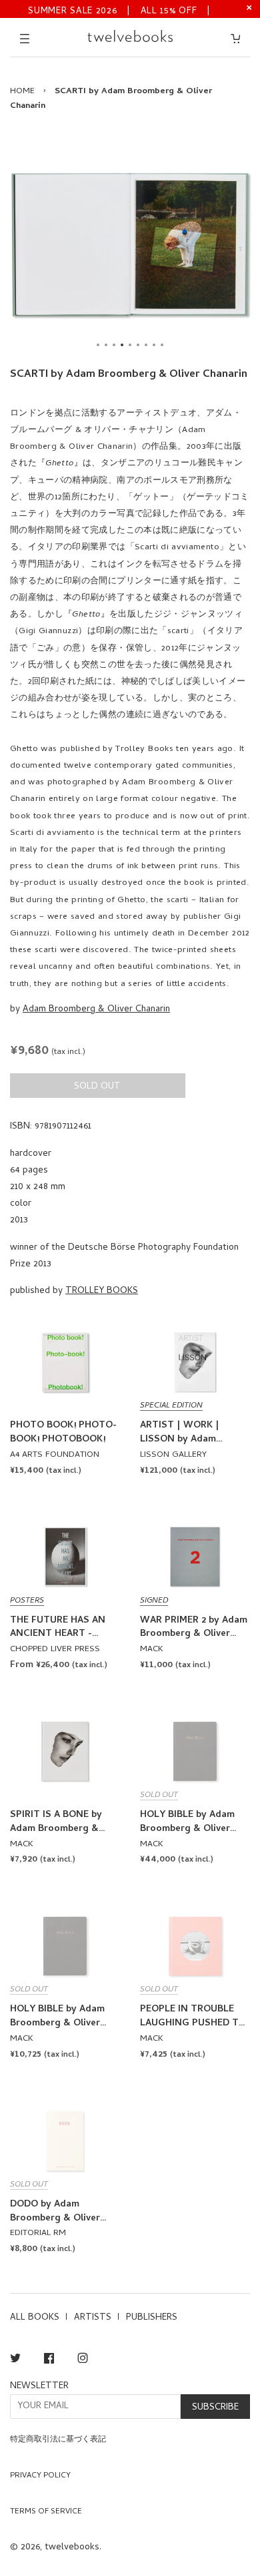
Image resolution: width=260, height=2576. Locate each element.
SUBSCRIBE (215, 2408)
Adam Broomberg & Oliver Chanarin (96, 1010)
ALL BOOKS (35, 2318)
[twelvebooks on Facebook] (49, 2361)
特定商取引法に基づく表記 (58, 2440)
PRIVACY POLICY (40, 2476)
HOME (22, 92)
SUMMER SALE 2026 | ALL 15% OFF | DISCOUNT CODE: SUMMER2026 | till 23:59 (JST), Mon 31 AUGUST (119, 10)
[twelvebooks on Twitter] (15, 2361)
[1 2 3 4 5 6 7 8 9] (130, 244)
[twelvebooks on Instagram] (83, 2361)
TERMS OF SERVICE (46, 2512)
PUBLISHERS (152, 2318)
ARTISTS (93, 2318)
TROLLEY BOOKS (102, 1291)
